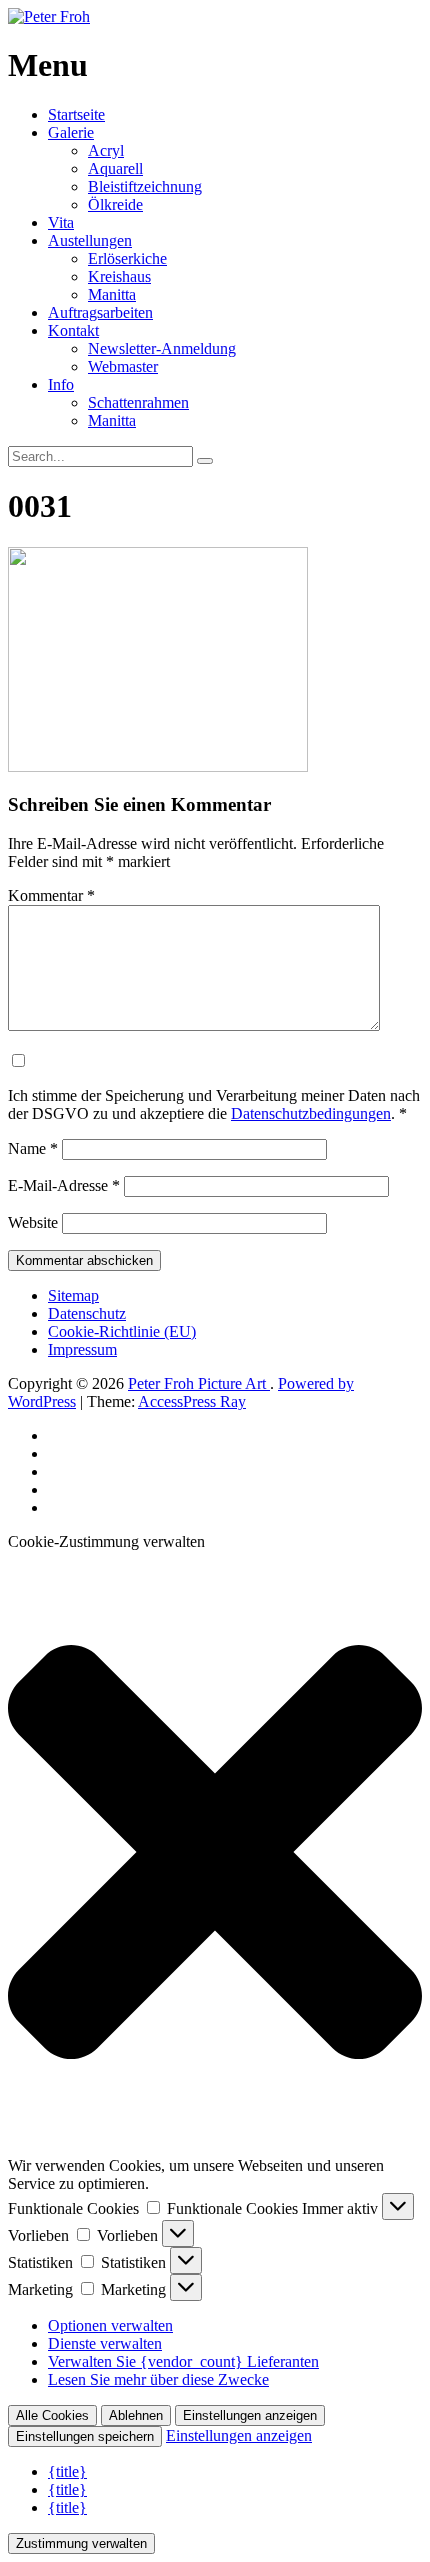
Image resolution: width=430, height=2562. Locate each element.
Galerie (71, 132)
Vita (61, 222)
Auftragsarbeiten (100, 312)
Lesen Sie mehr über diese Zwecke (158, 2379)
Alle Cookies (52, 2415)
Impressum (82, 1349)
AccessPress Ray (192, 1401)
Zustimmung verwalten (81, 2543)
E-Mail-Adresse (64, 1185)
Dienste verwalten (105, 2343)
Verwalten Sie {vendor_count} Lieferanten (183, 2361)
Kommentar (51, 895)
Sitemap (73, 1295)
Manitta (112, 294)
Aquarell (115, 168)
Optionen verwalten (110, 2325)
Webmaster (123, 366)
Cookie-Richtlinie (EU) (122, 1331)
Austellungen (90, 240)
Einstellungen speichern (85, 2436)
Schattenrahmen (138, 402)
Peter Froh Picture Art (199, 1383)
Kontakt (73, 330)
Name (33, 1148)
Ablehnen (136, 2415)
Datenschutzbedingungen (311, 1113)
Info (61, 384)
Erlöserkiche (127, 258)
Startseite (76, 114)
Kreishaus (119, 276)
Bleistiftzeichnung (145, 186)
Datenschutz (87, 1313)
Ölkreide (115, 204)
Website (33, 1222)
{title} (67, 2471)
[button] (215, 1854)
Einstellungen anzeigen (250, 2415)
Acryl (106, 150)
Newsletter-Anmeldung (162, 348)
